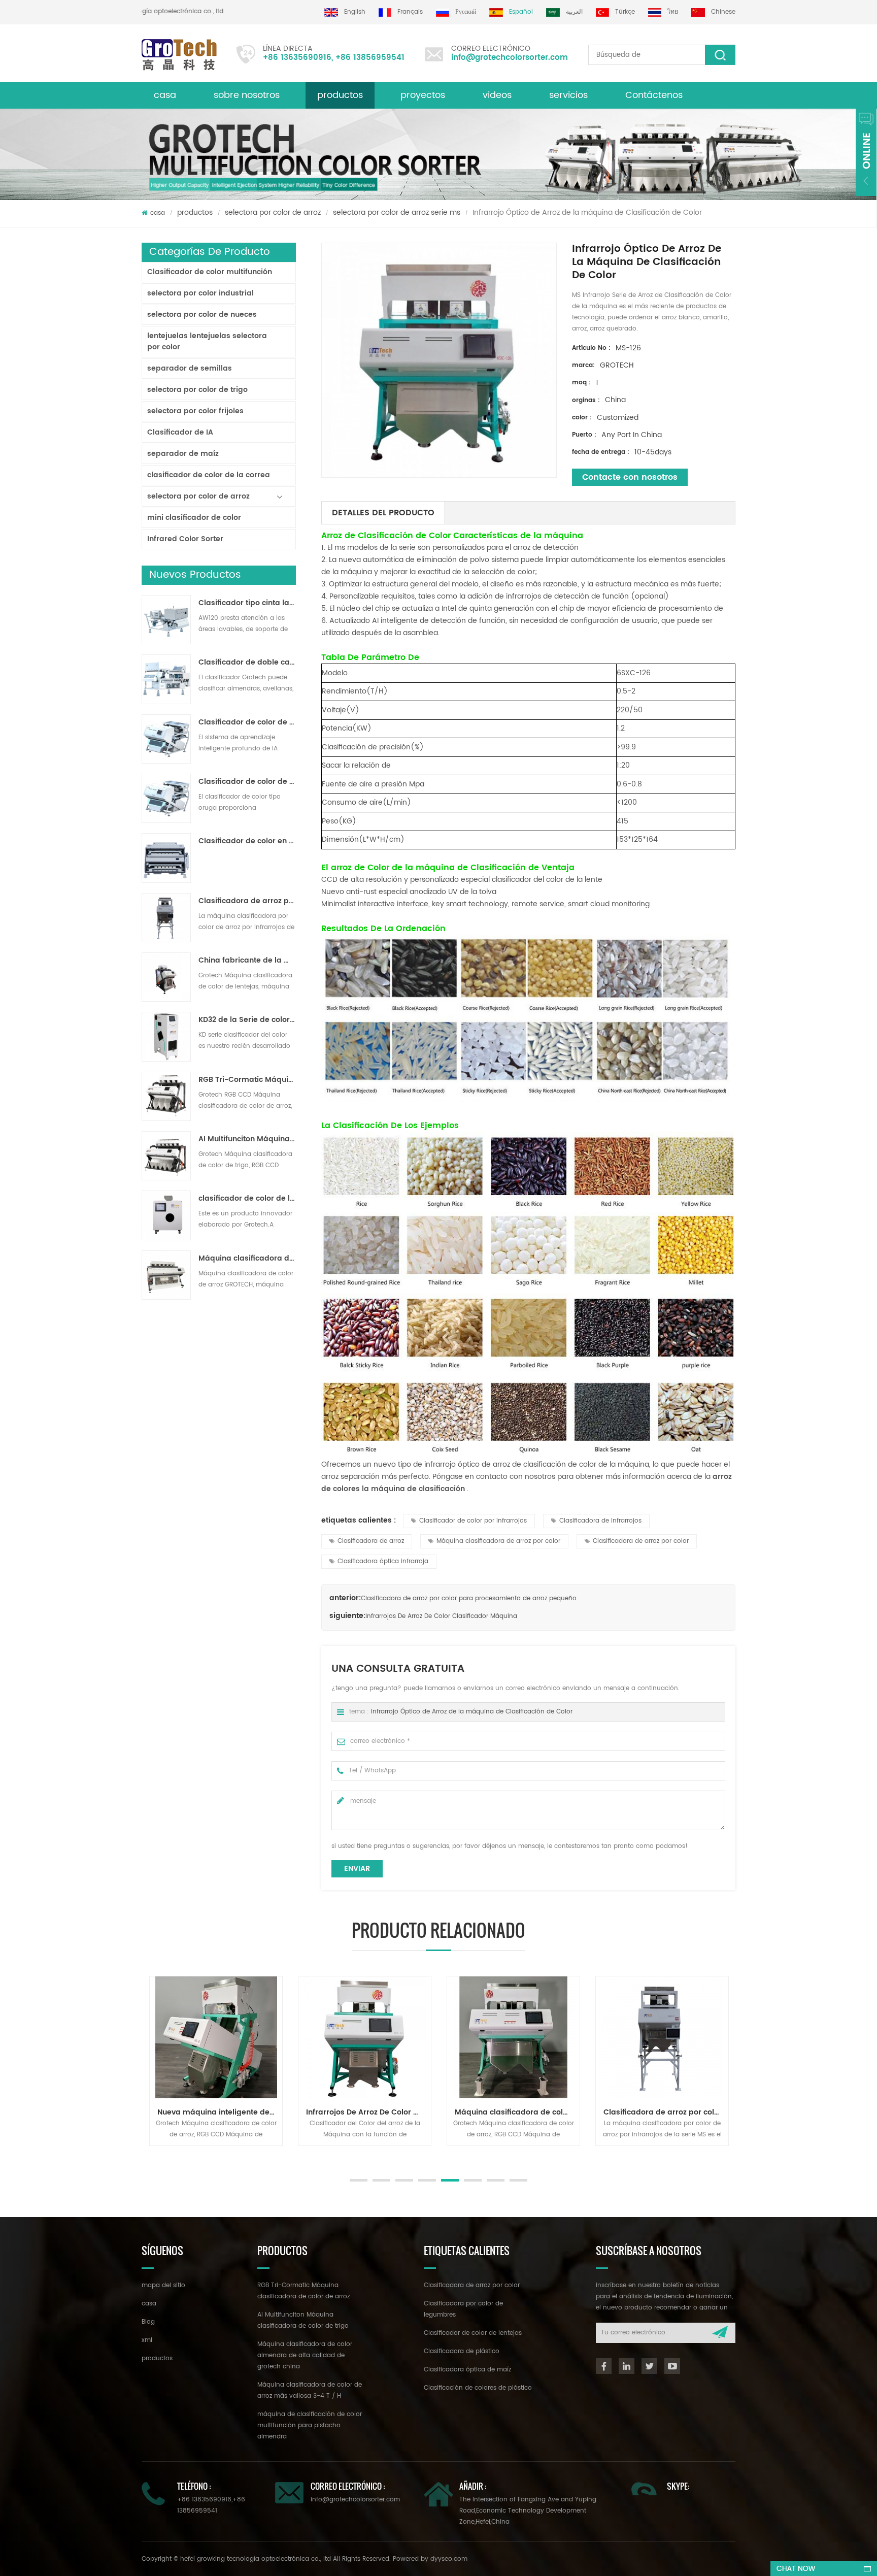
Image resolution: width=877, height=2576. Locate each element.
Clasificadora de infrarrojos (600, 1521)
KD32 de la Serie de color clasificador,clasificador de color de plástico (247, 1020)
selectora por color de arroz (273, 212)
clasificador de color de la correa (209, 475)
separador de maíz (183, 454)
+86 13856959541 (370, 58)
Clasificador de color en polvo (247, 841)
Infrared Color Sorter (185, 539)
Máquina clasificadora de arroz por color (498, 1541)
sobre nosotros (247, 95)
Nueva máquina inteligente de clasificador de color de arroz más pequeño (220, 2112)
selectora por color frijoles (195, 411)
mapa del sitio (163, 2285)
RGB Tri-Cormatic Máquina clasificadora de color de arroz (247, 1080)
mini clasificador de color (194, 518)
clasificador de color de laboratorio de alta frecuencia (247, 1199)
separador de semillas (190, 368)
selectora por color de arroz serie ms (397, 212)
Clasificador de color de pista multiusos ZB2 (247, 782)
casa (165, 95)
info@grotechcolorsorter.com (510, 58)
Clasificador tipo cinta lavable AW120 (247, 603)
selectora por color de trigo (197, 390)
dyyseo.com (449, 2559)
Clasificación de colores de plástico (478, 2388)
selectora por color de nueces (202, 315)
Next (147, 2156)
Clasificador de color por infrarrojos (473, 1521)
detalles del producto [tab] (383, 513)
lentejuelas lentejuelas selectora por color (207, 341)
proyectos (423, 95)
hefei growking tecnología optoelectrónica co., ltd (176, 11)
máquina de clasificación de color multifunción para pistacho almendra (310, 2425)
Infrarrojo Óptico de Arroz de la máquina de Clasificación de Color (472, 1712)
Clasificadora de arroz (371, 1541)
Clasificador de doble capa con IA (247, 663)
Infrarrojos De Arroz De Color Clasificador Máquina (441, 1616)
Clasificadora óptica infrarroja (383, 1561)
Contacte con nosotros (630, 477)
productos (340, 95)
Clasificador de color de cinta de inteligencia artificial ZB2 (247, 722)
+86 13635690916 (297, 58)
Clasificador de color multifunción (210, 272)
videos (497, 95)
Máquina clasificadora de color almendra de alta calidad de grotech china (305, 2355)
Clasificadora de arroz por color (641, 1541)
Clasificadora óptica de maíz (467, 2370)
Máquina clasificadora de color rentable (517, 2112)
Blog (148, 2322)
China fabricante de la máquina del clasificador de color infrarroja (247, 961)
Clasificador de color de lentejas (473, 2333)
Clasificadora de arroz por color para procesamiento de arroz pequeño (247, 901)
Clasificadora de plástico (462, 2351)
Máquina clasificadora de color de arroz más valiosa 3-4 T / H (247, 1259)
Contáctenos (654, 95)
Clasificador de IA (180, 432)
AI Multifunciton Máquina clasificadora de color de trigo (247, 1139)
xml (147, 2340)
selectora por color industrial (200, 293)
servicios (568, 95)
